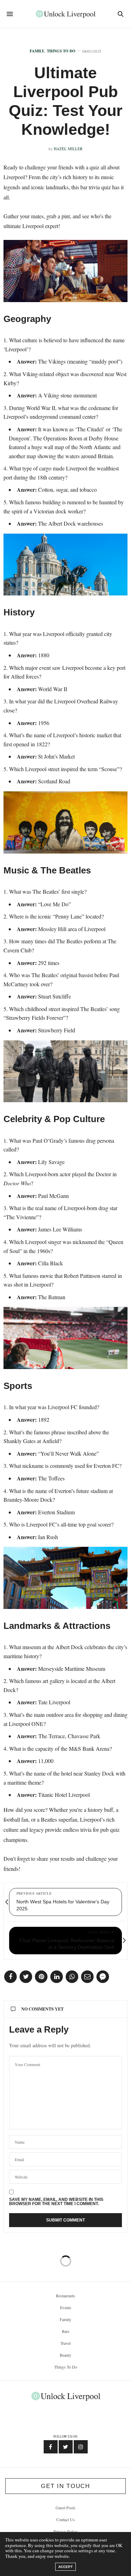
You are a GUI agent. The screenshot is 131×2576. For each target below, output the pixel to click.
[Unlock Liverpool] (65, 14)
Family (37, 51)
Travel (65, 2343)
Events (66, 2307)
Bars (66, 2331)
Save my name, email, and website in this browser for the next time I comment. (56, 2202)
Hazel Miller (68, 149)
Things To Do (61, 51)
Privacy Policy (65, 2531)
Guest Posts (65, 2508)
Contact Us (65, 2519)
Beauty (65, 2355)
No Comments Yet (42, 2009)
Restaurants (65, 2296)
